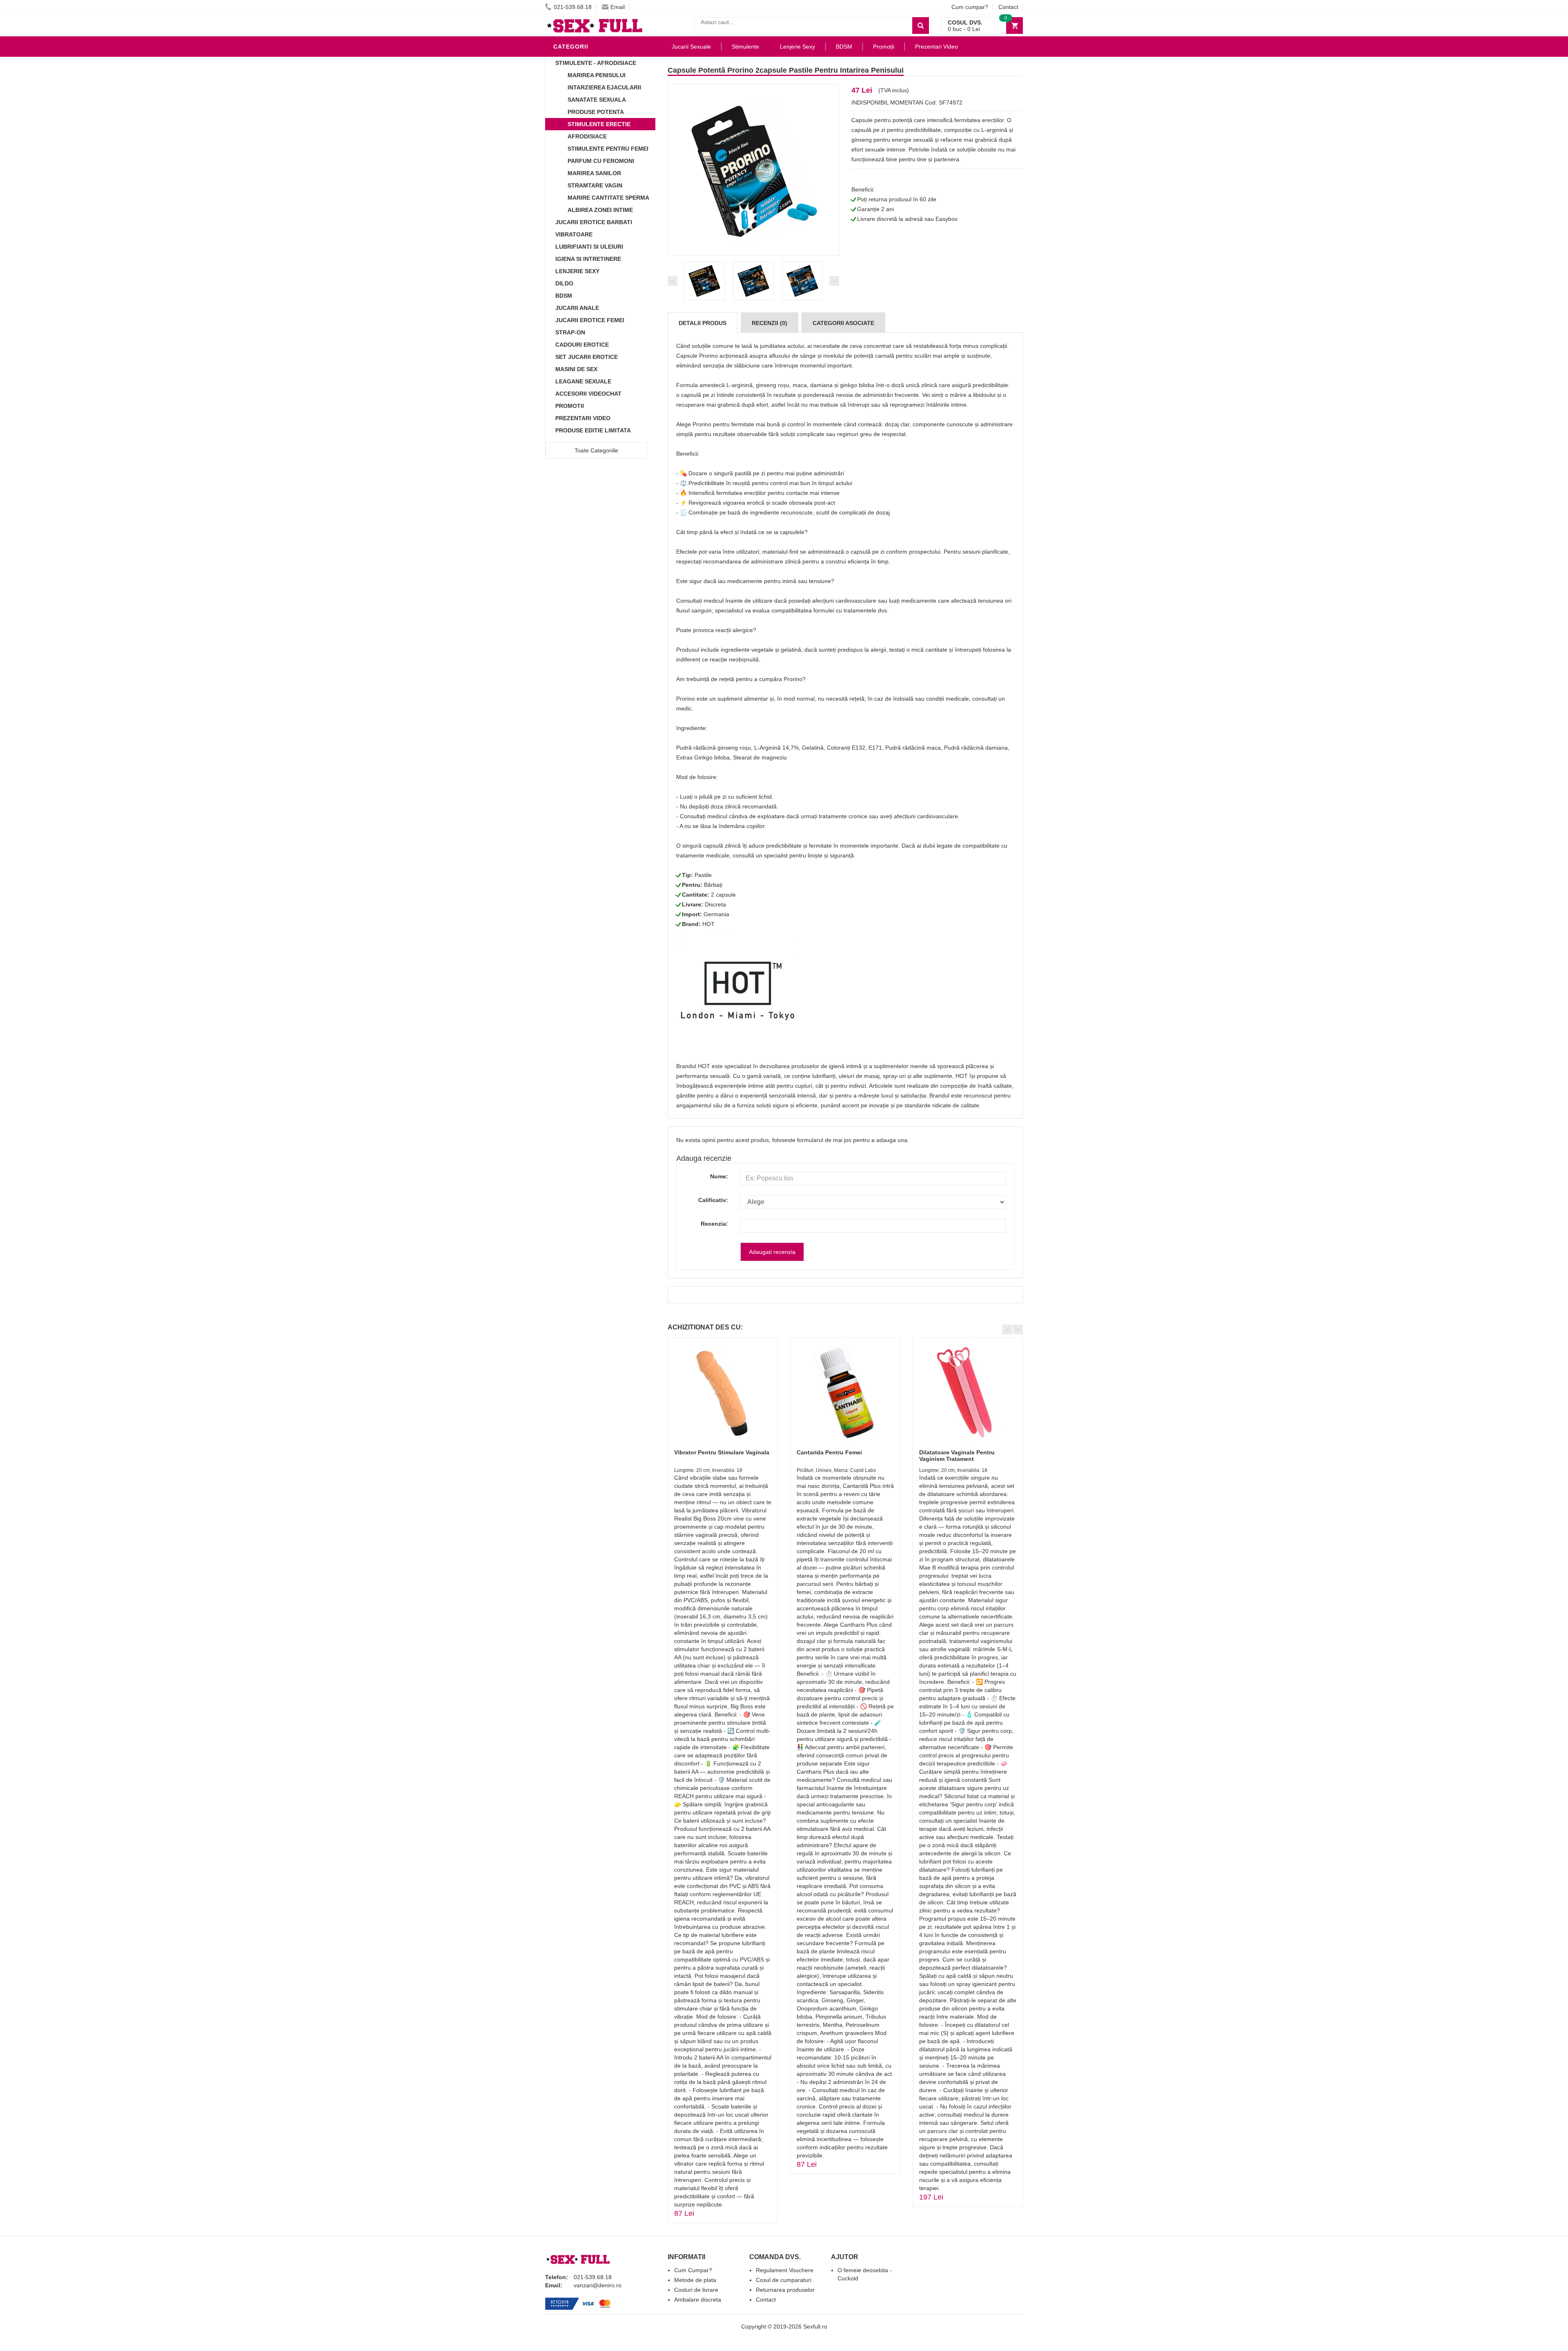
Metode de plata (695, 2280)
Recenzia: (714, 1224)
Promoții (884, 47)
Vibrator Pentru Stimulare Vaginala (722, 1452)
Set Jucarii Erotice (587, 357)
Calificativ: (713, 1200)
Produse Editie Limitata (593, 430)
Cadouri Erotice (582, 345)
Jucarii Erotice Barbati (594, 222)
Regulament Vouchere (785, 2270)
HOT (708, 924)
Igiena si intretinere (588, 259)
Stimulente (745, 47)
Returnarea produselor (785, 2290)
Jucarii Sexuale (691, 47)
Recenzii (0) (770, 323)
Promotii (570, 406)
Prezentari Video (583, 418)
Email (618, 7)
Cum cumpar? (970, 7)
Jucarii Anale (577, 308)
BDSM (564, 296)
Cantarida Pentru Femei (829, 1452)
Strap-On (570, 332)
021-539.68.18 (573, 7)
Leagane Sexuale (583, 381)
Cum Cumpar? (693, 2270)
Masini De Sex (576, 369)
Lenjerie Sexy (577, 271)
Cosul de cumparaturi (784, 2280)
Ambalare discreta (698, 2300)
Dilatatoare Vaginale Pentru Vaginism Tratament (957, 1455)
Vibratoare (574, 234)
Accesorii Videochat (588, 394)
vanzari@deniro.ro (598, 2285)
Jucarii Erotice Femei (590, 320)
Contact (1008, 7)
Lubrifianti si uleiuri (589, 247)
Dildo (564, 283)
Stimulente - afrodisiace (596, 63)
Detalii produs (703, 323)
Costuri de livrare (696, 2290)
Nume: (719, 1176)
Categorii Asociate (843, 323)
